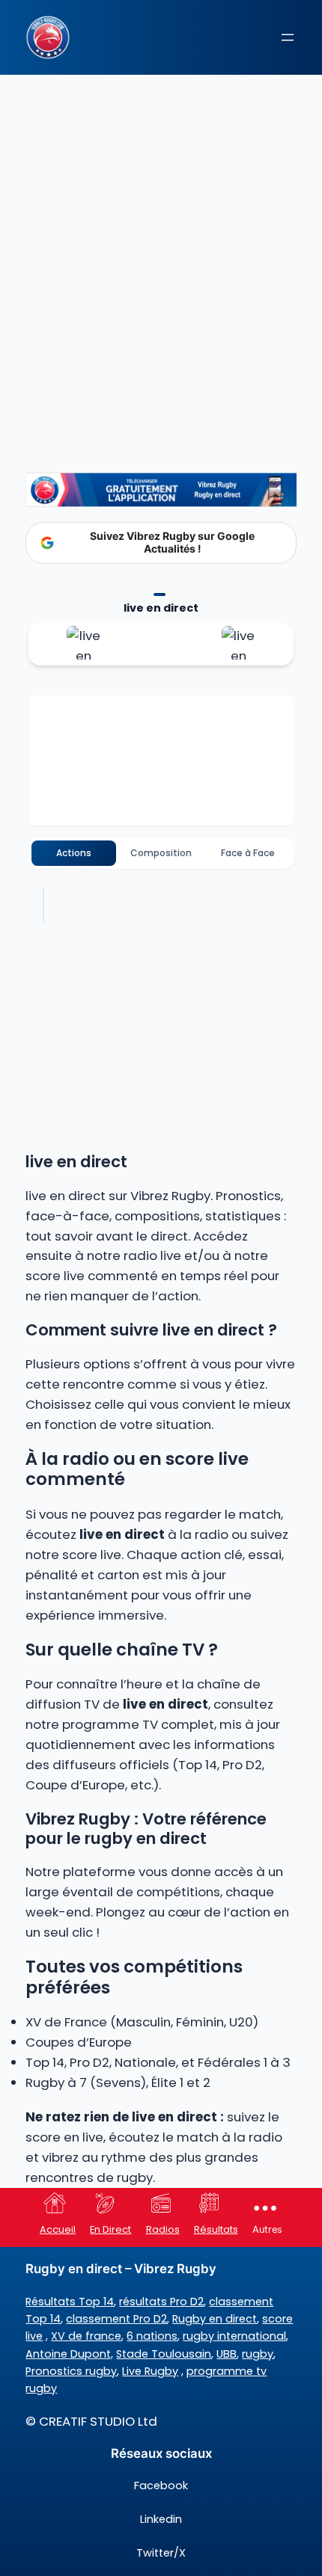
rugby (258, 2354)
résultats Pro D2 (161, 2302)
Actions (74, 853)
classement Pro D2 (116, 2319)
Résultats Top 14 (70, 2302)
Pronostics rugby (71, 2371)
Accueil (58, 2229)
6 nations (152, 2336)
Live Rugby (150, 2371)
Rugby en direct (215, 2319)
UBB (227, 2354)
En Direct (110, 2229)
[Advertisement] (161, 250)
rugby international (234, 2336)
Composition (161, 853)
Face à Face (248, 853)
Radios (163, 2229)
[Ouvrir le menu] (288, 37)
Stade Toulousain (164, 2354)
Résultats (216, 2229)
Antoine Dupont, (69, 2354)
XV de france (86, 2336)
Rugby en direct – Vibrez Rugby (121, 2269)
